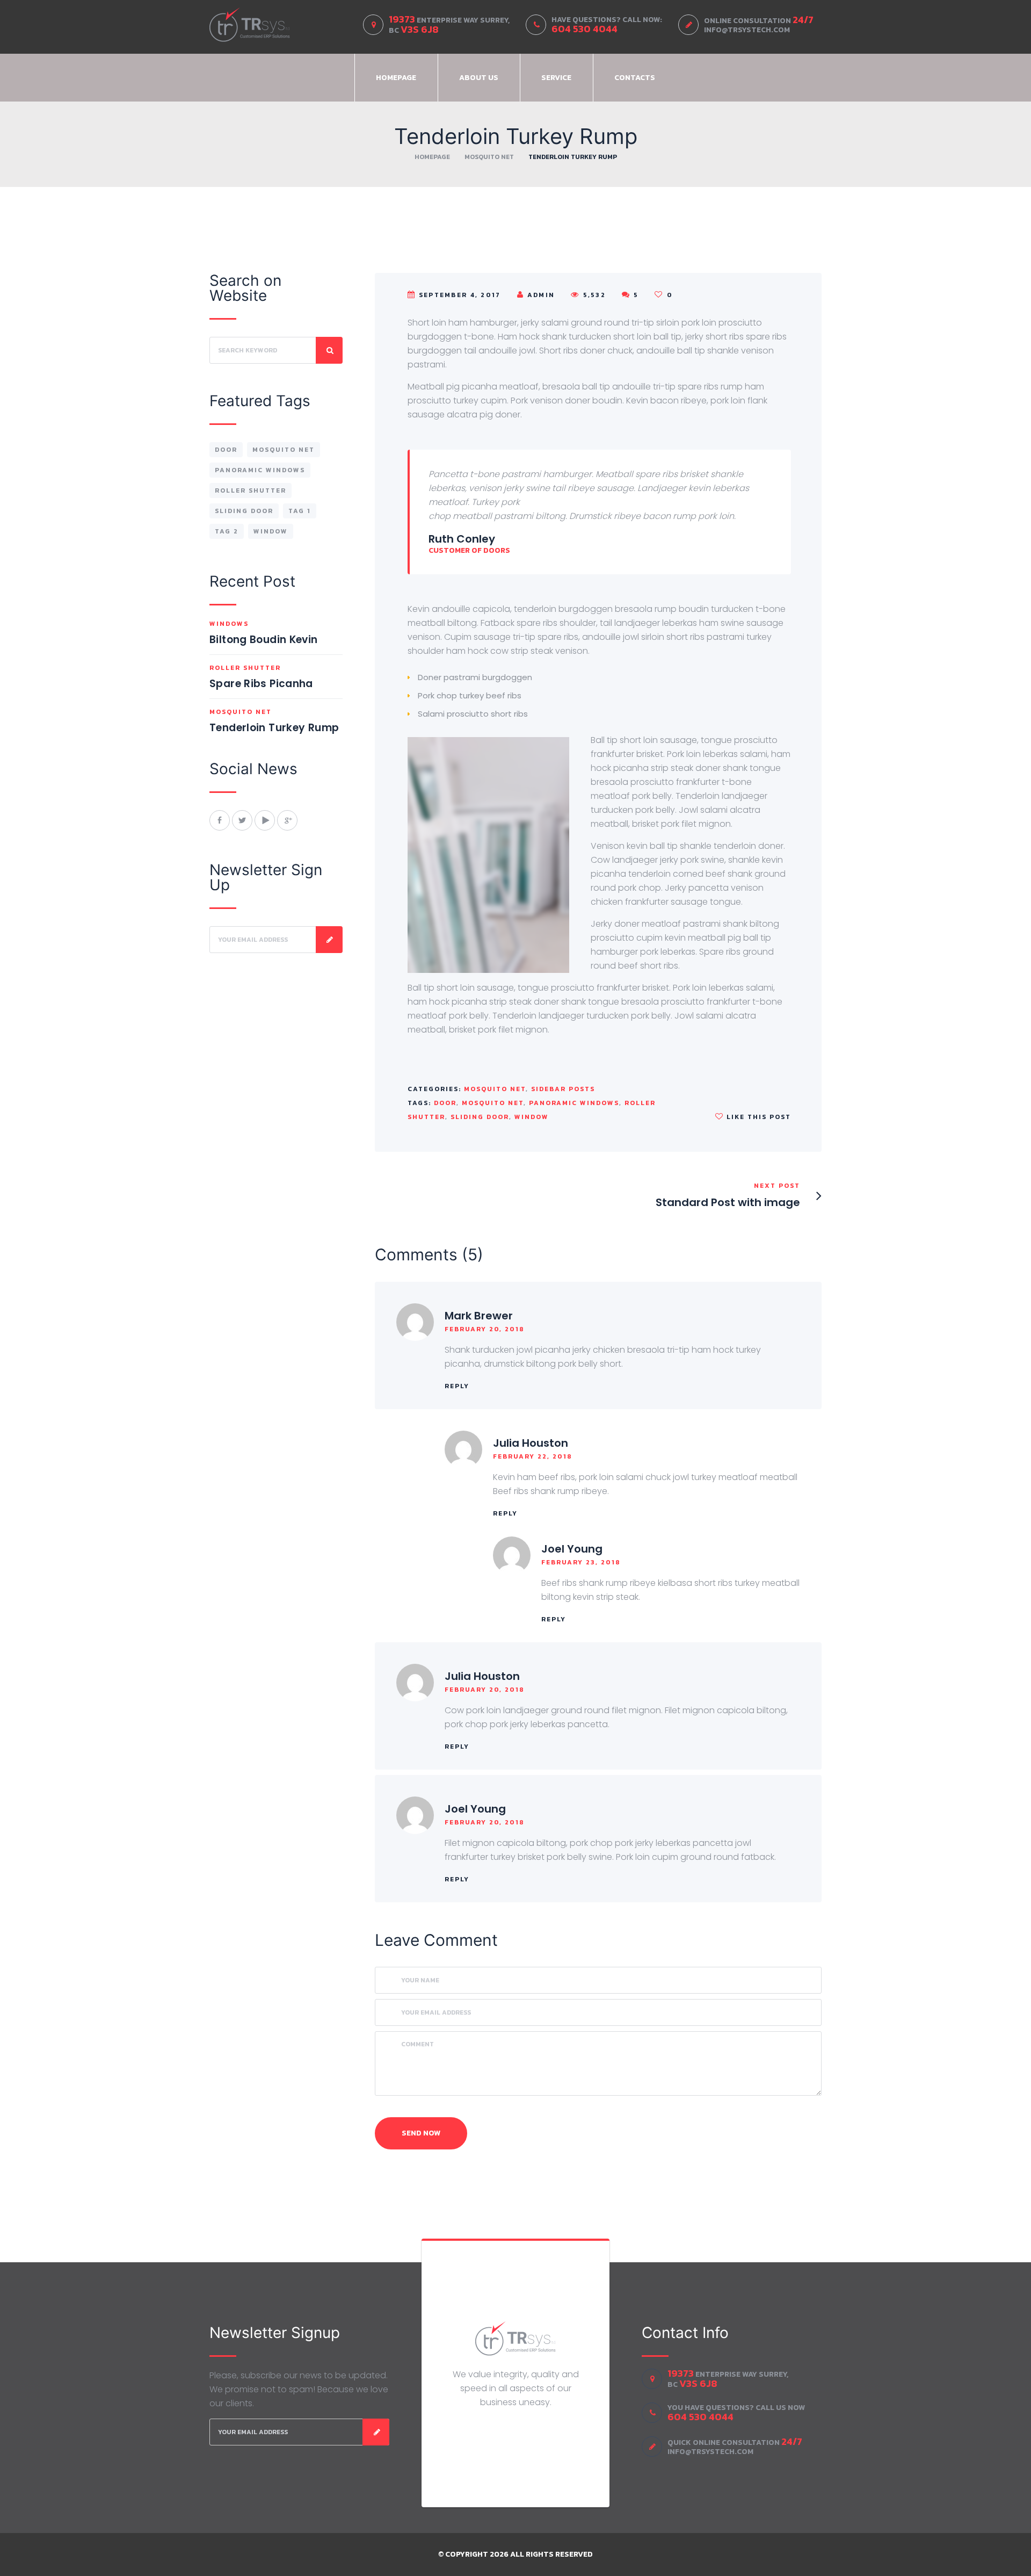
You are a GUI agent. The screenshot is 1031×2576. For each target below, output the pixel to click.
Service (556, 78)
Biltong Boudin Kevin (264, 640)
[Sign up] (329, 940)
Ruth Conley (462, 539)
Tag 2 (227, 531)
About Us (479, 78)
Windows (229, 624)
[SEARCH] (329, 350)
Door (445, 1103)
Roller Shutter (251, 490)
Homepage (396, 78)
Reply (457, 1386)
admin (541, 295)
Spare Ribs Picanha (261, 684)
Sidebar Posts (563, 1089)
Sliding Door (480, 1117)
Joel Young (572, 1549)
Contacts (635, 78)
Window (532, 1117)
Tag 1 (300, 511)
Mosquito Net (489, 157)
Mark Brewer (479, 1316)
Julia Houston (531, 1443)
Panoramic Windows (574, 1103)
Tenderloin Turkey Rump (274, 728)
